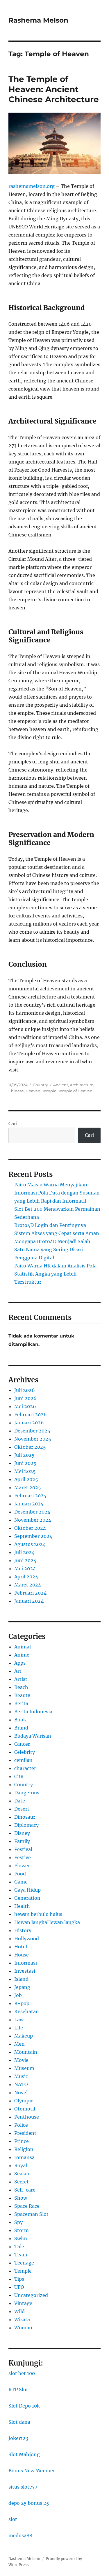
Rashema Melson (38, 20)
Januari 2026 (29, 1423)
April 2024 (26, 1577)
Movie (21, 2060)
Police (21, 2125)
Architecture (82, 1085)
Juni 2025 (25, 1463)
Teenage (24, 2263)
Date (20, 1801)
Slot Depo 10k (24, 2406)
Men (19, 2044)
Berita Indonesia (33, 1712)
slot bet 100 (22, 2373)
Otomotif (25, 2109)
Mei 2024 (25, 1569)
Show (21, 2198)
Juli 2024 (24, 1552)
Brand (21, 1728)
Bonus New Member (32, 2471)
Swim (21, 2238)
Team (21, 2255)
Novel (21, 2093)
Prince (22, 2141)
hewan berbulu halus (38, 1914)
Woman (23, 2328)
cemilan (23, 1760)
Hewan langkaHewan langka (47, 1922)
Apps (20, 1663)
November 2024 (33, 1520)
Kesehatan (27, 2011)
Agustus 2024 (30, 1544)
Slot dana (19, 2422)
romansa (24, 2157)
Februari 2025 (30, 1496)
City (19, 1776)
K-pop (22, 2003)
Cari (13, 1124)
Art (18, 1671)
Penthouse (27, 2117)
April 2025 (26, 1479)
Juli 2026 (25, 1390)
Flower (22, 1866)
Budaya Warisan (33, 1736)
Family (22, 1841)
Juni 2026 (25, 1398)
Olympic (24, 2101)
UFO (19, 2287)
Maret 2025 (28, 1487)
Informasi (26, 1963)
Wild (19, 2311)
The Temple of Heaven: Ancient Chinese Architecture (54, 89)
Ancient (61, 1085)
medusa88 (20, 2535)
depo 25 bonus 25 (29, 2503)
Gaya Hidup (27, 1890)
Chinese (16, 1091)
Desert (22, 1809)
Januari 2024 (29, 1601)
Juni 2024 (25, 1560)
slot (13, 2519)
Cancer (22, 1744)
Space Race (27, 2206)
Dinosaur (25, 1817)
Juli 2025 (24, 1455)
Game (21, 1882)
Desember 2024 (32, 1512)
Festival (23, 1849)
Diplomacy (26, 1825)
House (22, 1955)
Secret (22, 2182)
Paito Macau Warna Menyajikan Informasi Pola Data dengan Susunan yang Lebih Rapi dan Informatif (57, 1193)
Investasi (25, 1971)
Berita (21, 1703)
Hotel (21, 1947)
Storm (22, 2230)
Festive (23, 1857)
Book (20, 1720)
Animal (23, 1647)
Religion (24, 2149)
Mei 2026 (25, 1406)
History (23, 1930)
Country (40, 1085)
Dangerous (27, 1793)
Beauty (22, 1695)
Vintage (23, 2303)
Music (21, 2076)
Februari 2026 (31, 1415)
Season (23, 2174)
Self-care (25, 2190)
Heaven (33, 1091)
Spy (18, 2222)
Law (19, 2020)
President (25, 2133)
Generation (27, 1898)
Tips (19, 2279)
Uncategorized (31, 2295)
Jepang (22, 1987)
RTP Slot (18, 2390)
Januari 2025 (29, 1504)
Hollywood (27, 1939)
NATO (21, 2084)
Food (20, 1874)
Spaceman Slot (31, 2214)
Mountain (26, 2052)
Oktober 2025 (30, 1447)
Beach (21, 1687)
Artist (21, 1679)
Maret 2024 (28, 1585)
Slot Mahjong (24, 2454)
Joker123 (18, 2438)
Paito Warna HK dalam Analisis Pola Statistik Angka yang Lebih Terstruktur (55, 1274)
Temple (49, 1091)
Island (21, 1979)
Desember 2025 (32, 1431)
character (25, 1768)
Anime (22, 1655)
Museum (24, 2068)
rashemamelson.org (32, 186)
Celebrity (25, 1752)
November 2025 (33, 1439)
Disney (22, 1833)
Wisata (22, 2320)
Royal (21, 2165)
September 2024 (33, 1536)
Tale (19, 2247)
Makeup (24, 2036)
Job (18, 1995)
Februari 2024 (30, 1593)
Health (22, 1906)
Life (19, 2028)
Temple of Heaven (75, 1091)
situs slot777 (23, 2487)
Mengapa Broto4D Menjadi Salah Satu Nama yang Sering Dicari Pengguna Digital (52, 1249)
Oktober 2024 (30, 1528)
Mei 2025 (25, 1471)
